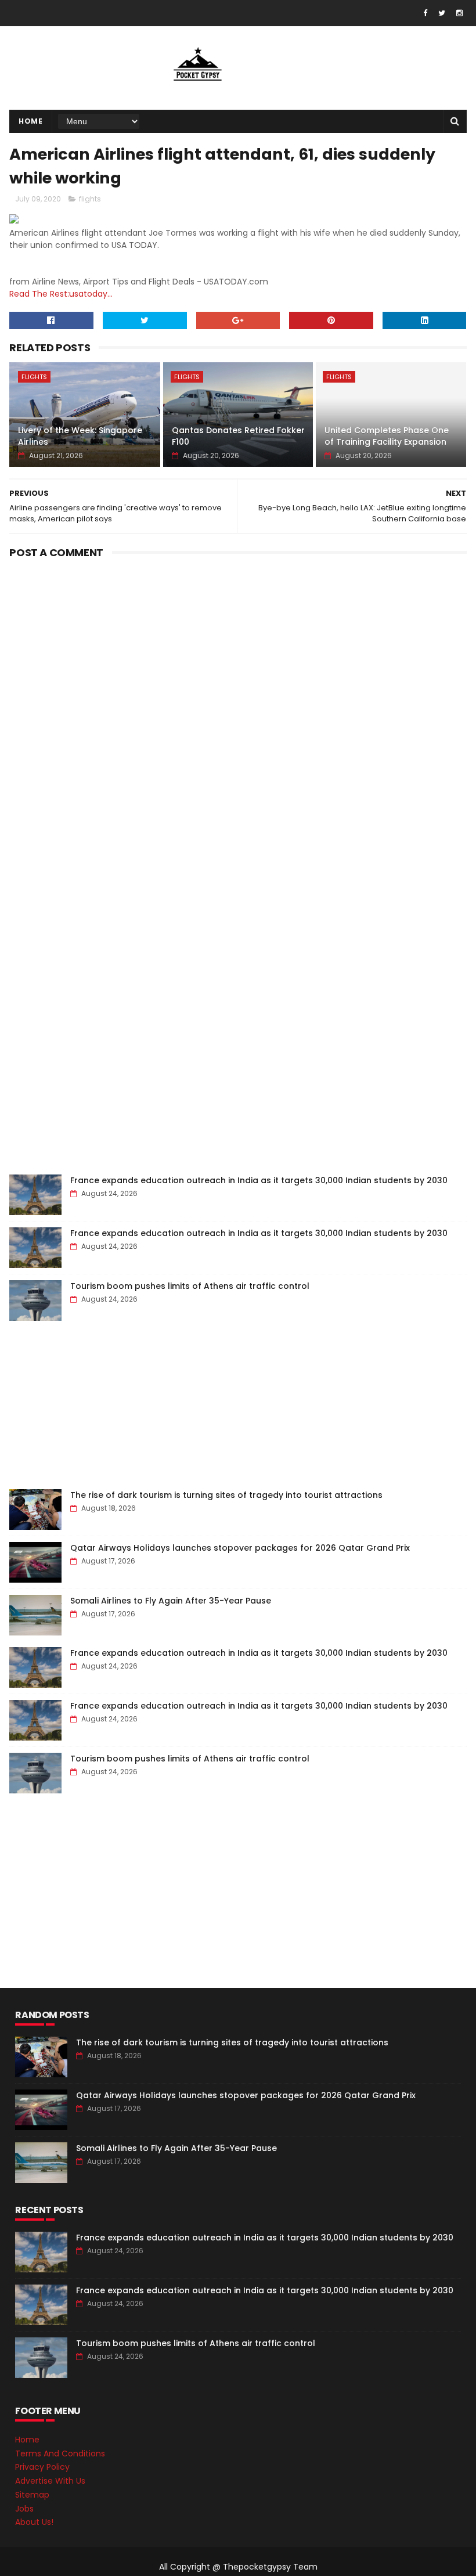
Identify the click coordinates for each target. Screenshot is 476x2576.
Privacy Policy (42, 2467)
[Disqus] (238, 708)
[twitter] (442, 13)
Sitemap (32, 2495)
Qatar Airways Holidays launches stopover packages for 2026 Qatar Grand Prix (240, 1548)
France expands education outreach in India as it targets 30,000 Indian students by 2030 (259, 1180)
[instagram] (459, 13)
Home (30, 121)
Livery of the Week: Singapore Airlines (80, 436)
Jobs (24, 2509)
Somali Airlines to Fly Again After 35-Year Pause (171, 1601)
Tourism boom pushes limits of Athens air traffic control (190, 1286)
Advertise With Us (50, 2481)
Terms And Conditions (60, 2453)
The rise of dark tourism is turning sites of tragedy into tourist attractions (226, 1495)
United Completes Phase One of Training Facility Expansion (387, 436)
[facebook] (425, 13)
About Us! (34, 2522)
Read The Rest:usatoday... (61, 294)
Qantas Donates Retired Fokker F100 (238, 436)
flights (90, 199)
